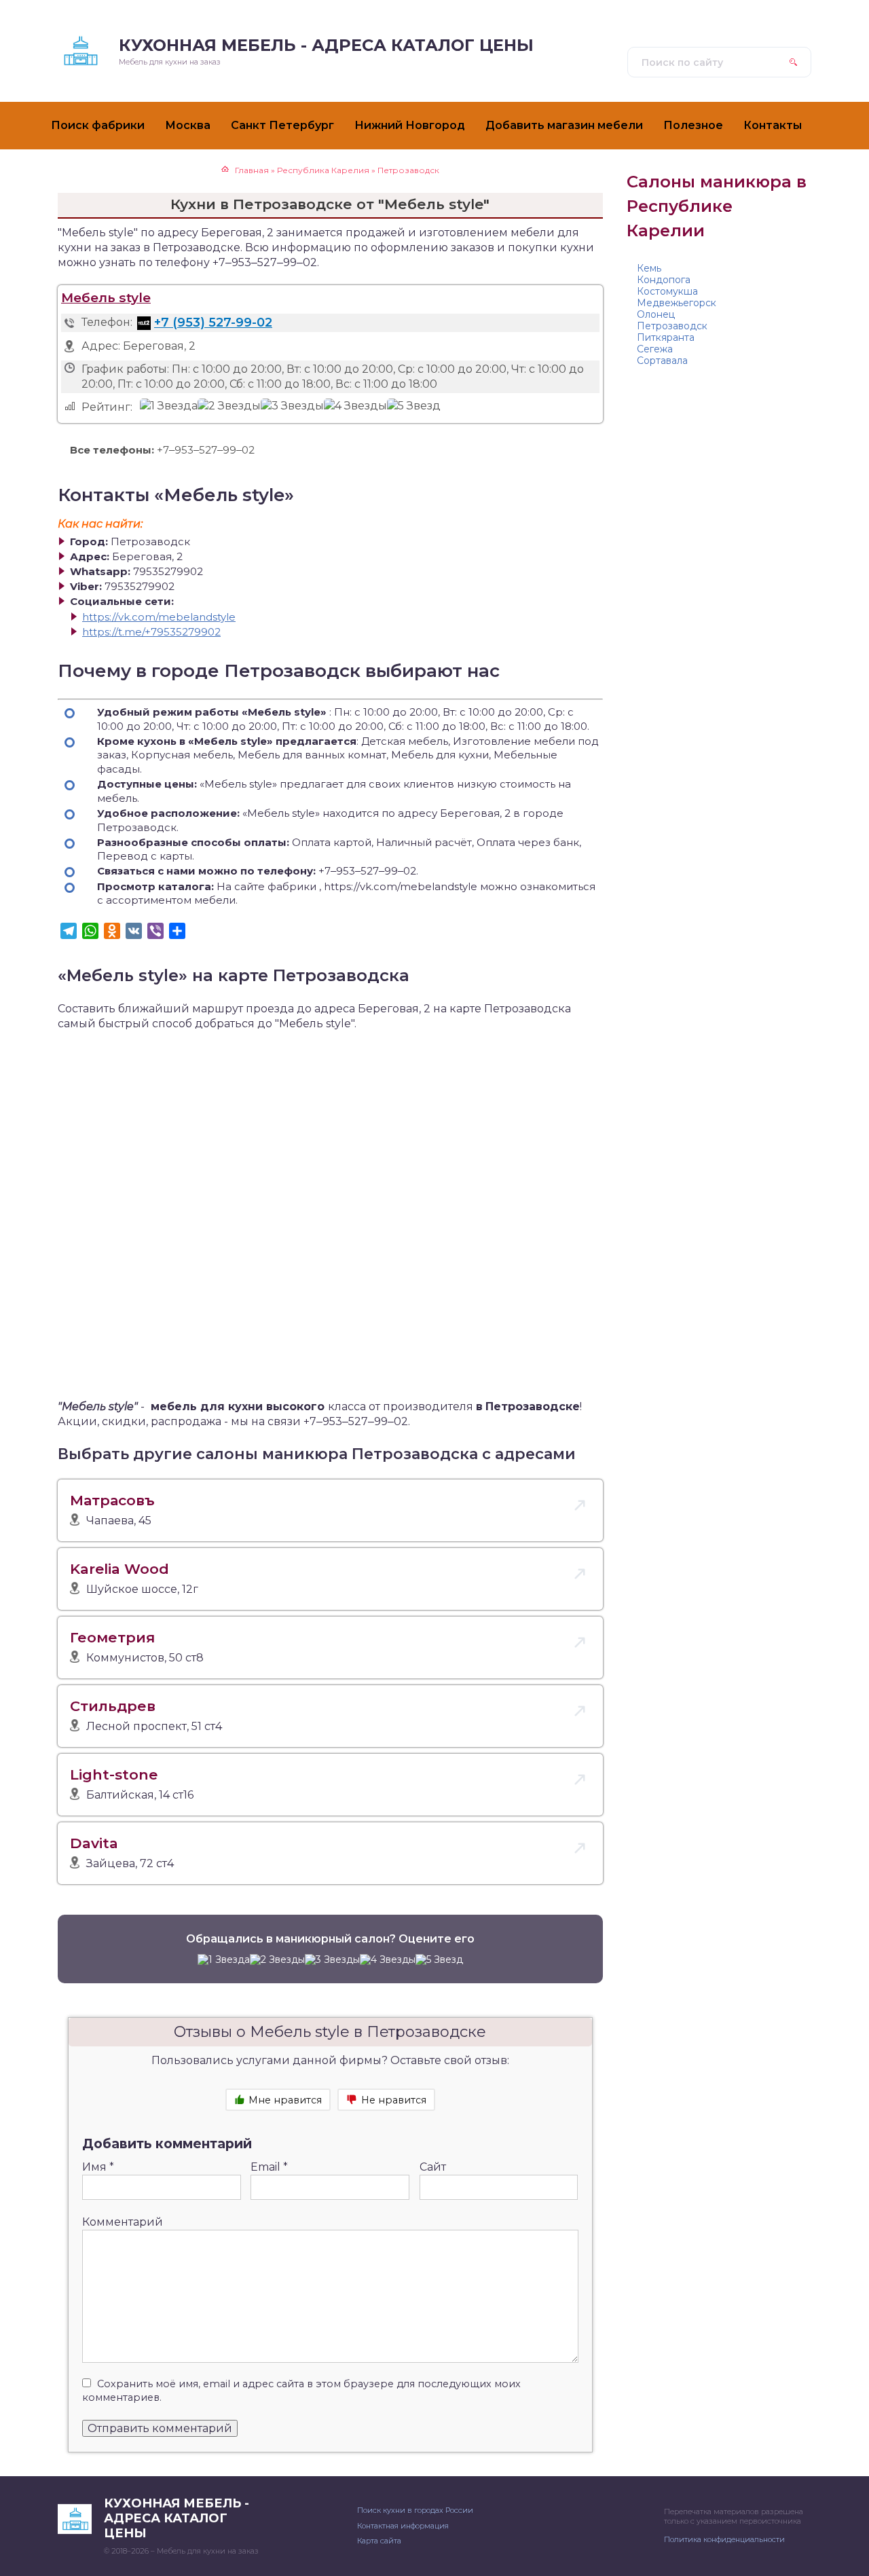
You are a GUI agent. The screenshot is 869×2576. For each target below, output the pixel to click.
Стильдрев (113, 1706)
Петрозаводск (672, 326)
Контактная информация (403, 2526)
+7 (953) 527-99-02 (213, 323)
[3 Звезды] (292, 406)
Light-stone (114, 1774)
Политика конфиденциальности (724, 2539)
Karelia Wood (119, 1569)
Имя (98, 2167)
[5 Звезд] (414, 406)
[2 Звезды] (229, 406)
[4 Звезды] (355, 406)
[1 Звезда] (169, 406)
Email (269, 2167)
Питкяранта (666, 337)
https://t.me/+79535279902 (151, 632)
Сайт (433, 2167)
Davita (94, 1843)
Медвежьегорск (677, 303)
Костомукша (667, 291)
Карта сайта (379, 2541)
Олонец (656, 314)
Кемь (649, 268)
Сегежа (655, 349)
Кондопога (664, 280)
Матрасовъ (112, 1500)
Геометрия (112, 1637)
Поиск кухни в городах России (415, 2510)
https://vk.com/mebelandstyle (159, 617)
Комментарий (123, 2222)
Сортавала (662, 361)
